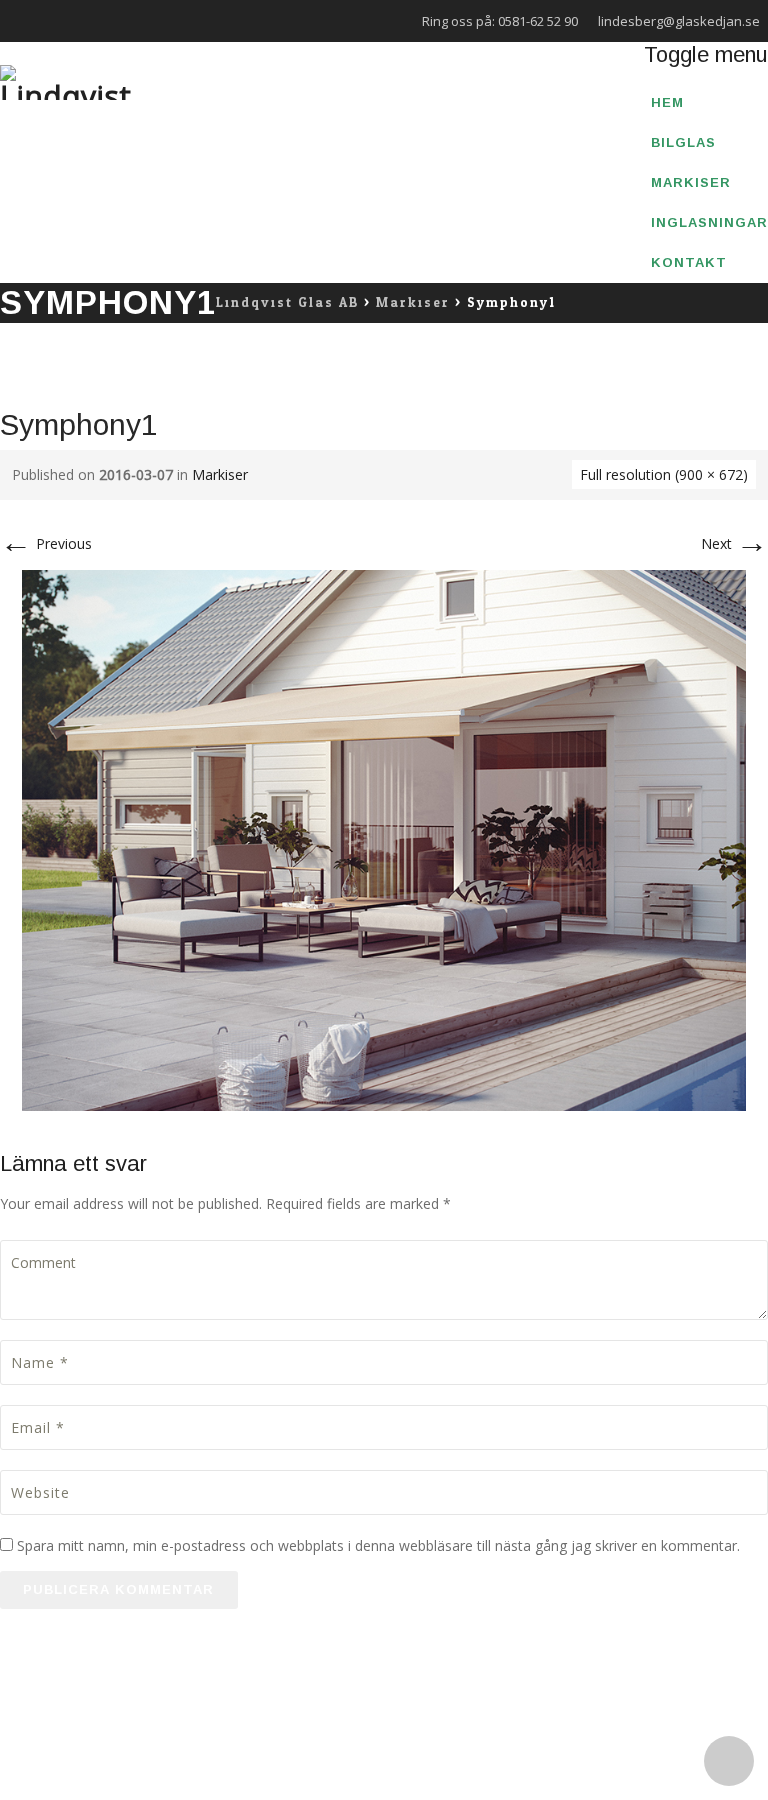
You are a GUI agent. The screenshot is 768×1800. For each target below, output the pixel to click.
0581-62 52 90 (538, 21)
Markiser (691, 182)
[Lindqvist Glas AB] (65, 82)
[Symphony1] (384, 838)
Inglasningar (709, 222)
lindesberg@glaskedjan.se (679, 21)
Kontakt (689, 262)
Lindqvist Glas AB (174, 1713)
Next (734, 543)
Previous (46, 543)
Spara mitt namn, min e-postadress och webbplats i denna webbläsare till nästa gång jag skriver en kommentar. (378, 1545)
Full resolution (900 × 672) (664, 474)
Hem (667, 102)
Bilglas (683, 142)
